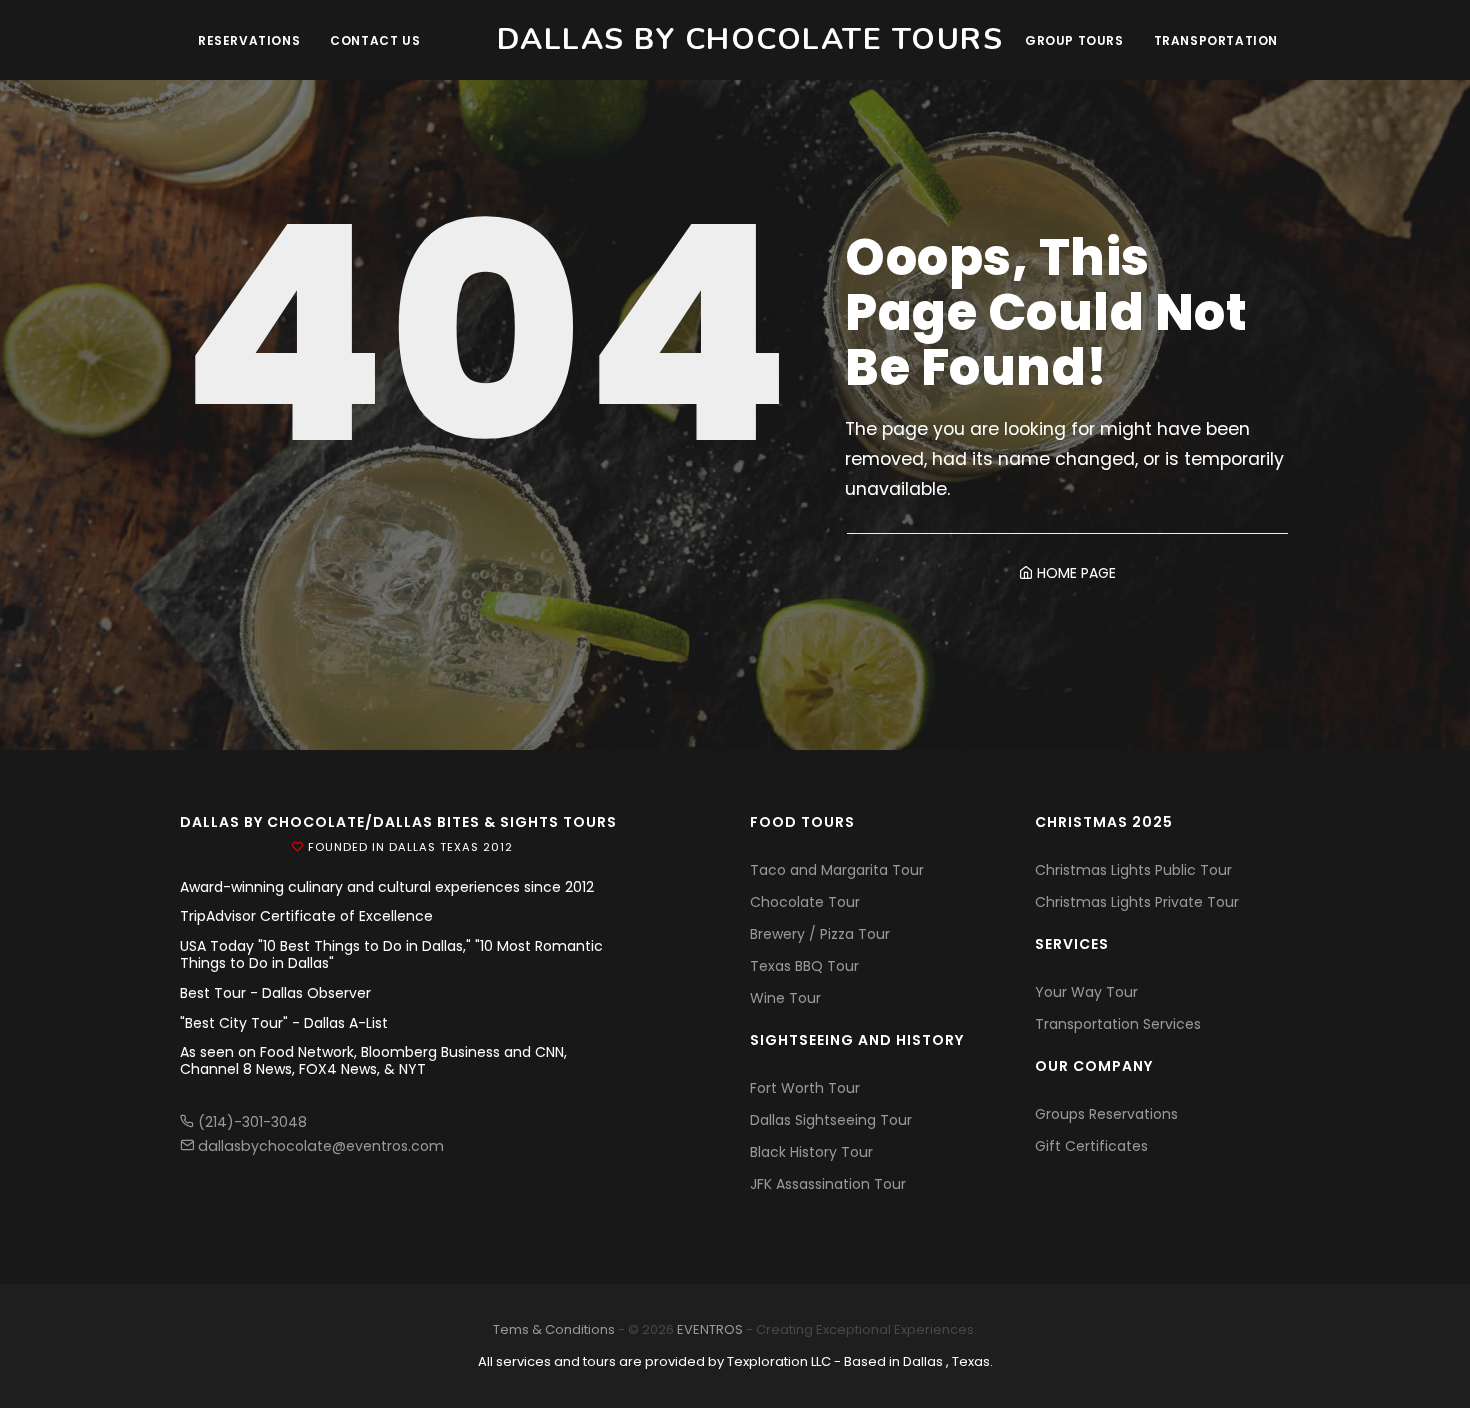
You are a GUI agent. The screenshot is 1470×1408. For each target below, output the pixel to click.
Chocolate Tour (805, 902)
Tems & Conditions (554, 1329)
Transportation (1216, 40)
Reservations (249, 40)
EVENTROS (710, 1329)
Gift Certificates (1091, 1146)
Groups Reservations (1106, 1114)
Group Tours (1074, 40)
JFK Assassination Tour (828, 1184)
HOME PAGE (1074, 573)
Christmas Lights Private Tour (1137, 902)
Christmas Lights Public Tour (1133, 870)
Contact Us (375, 40)
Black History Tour (811, 1152)
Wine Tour (785, 998)
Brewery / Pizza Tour (820, 934)
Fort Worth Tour (805, 1088)
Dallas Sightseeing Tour (831, 1120)
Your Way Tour (1086, 992)
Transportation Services (1118, 1024)
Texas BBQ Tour (804, 966)
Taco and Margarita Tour (837, 870)
